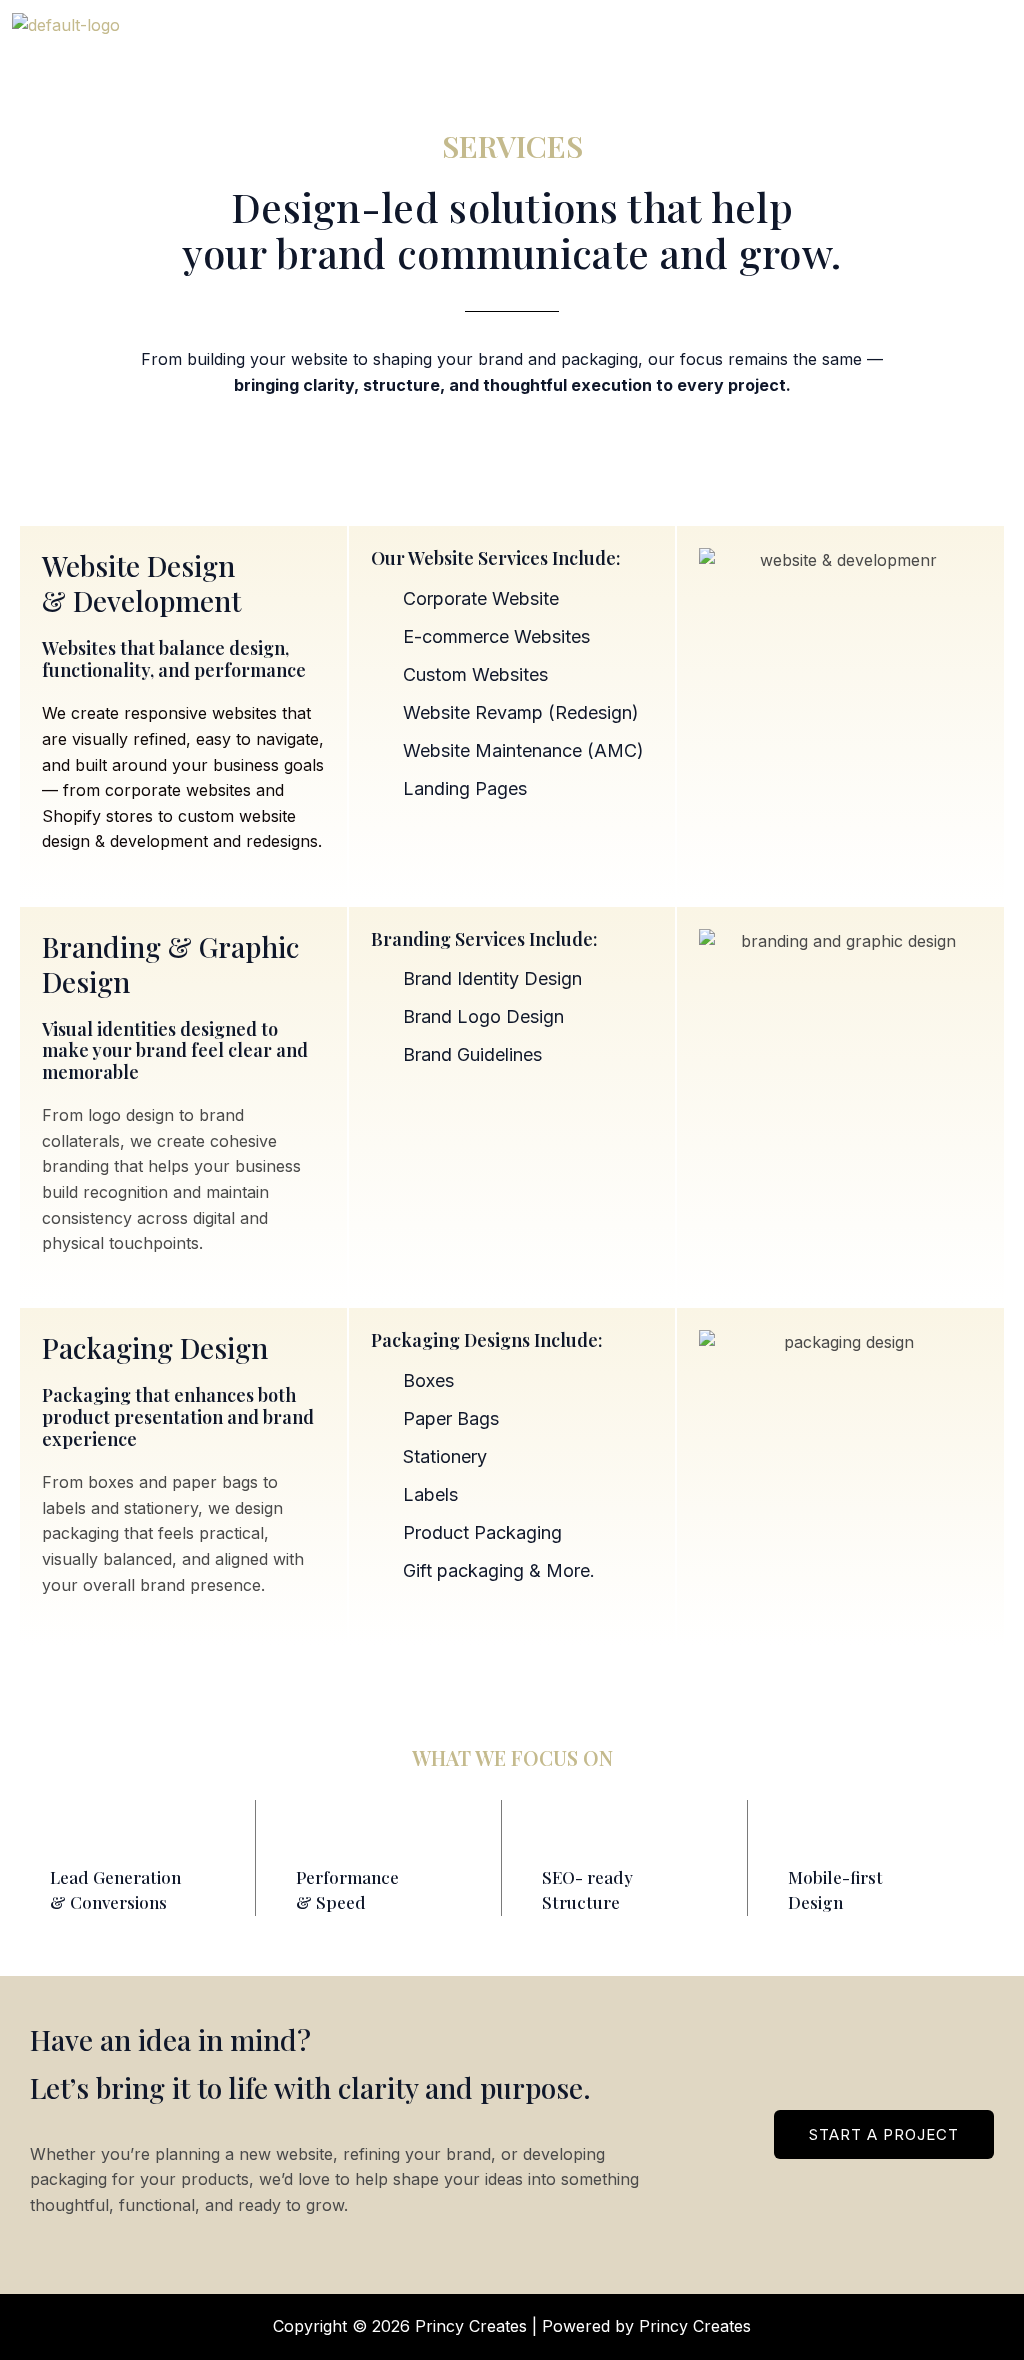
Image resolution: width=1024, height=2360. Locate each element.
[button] (789, 39)
